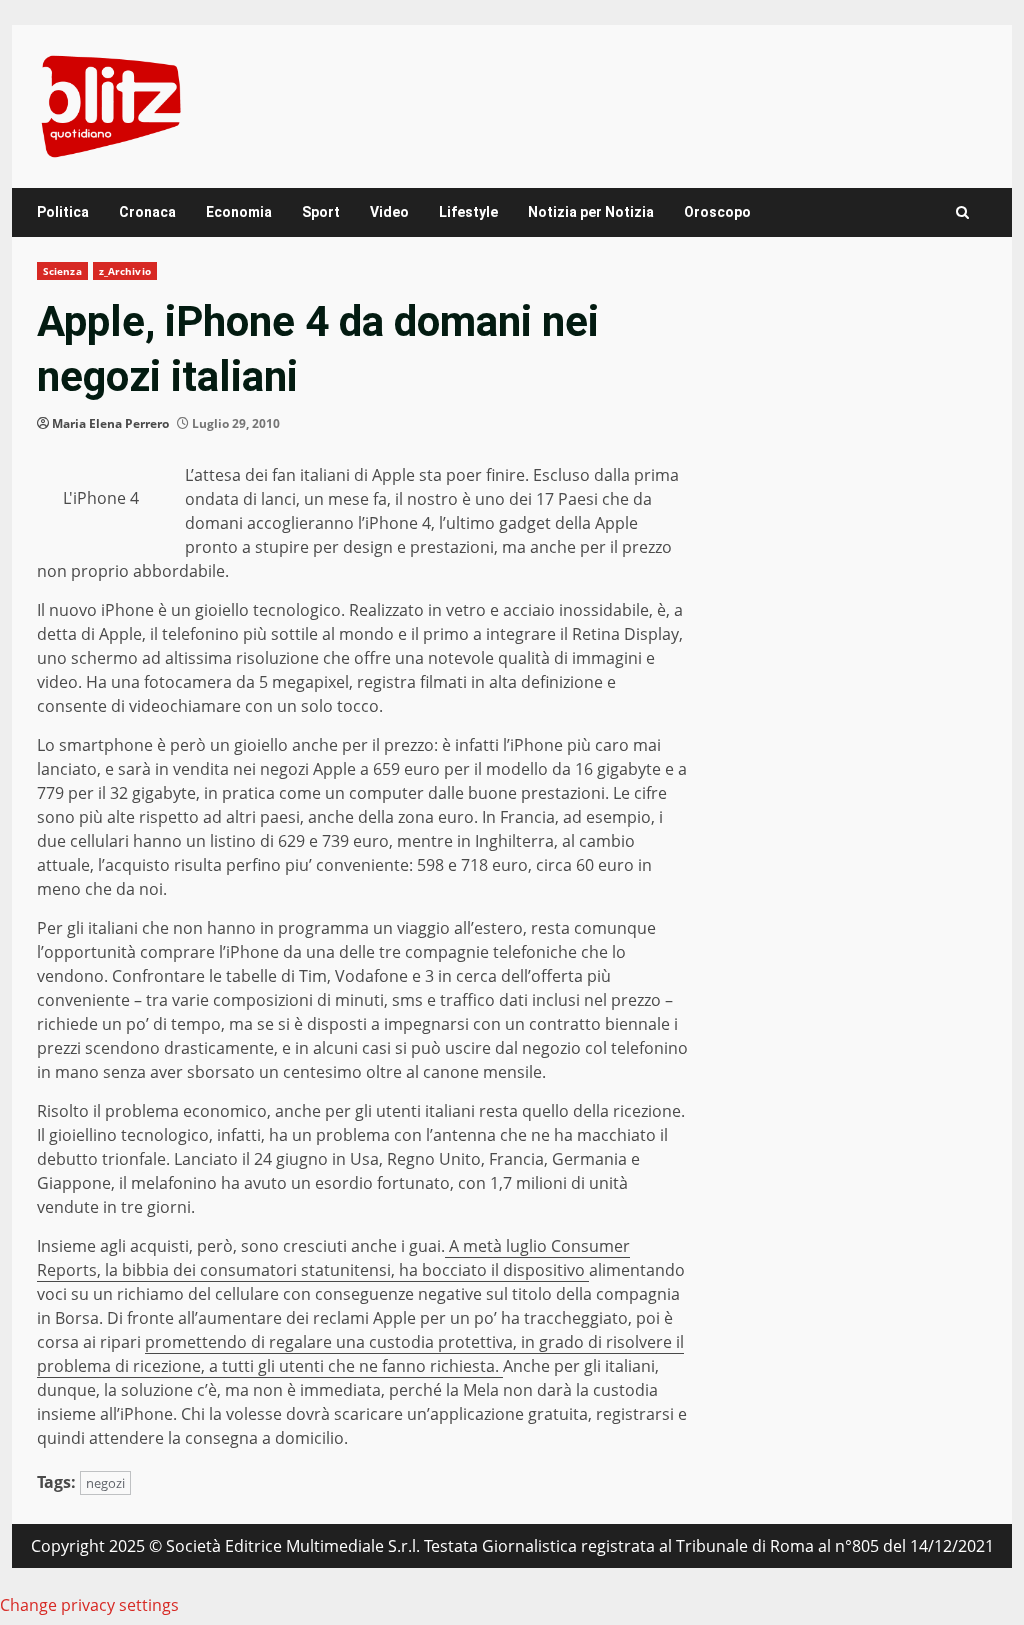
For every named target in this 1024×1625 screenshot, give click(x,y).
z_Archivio (125, 271)
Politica (63, 212)
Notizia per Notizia (591, 212)
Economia (239, 212)
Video (389, 212)
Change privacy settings (89, 1605)
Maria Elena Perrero (110, 423)
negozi (105, 1483)
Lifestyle (468, 212)
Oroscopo (717, 212)
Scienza (62, 271)
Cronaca (147, 212)
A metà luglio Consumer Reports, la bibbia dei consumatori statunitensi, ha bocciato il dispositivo (333, 1258)
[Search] (962, 212)
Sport (321, 212)
